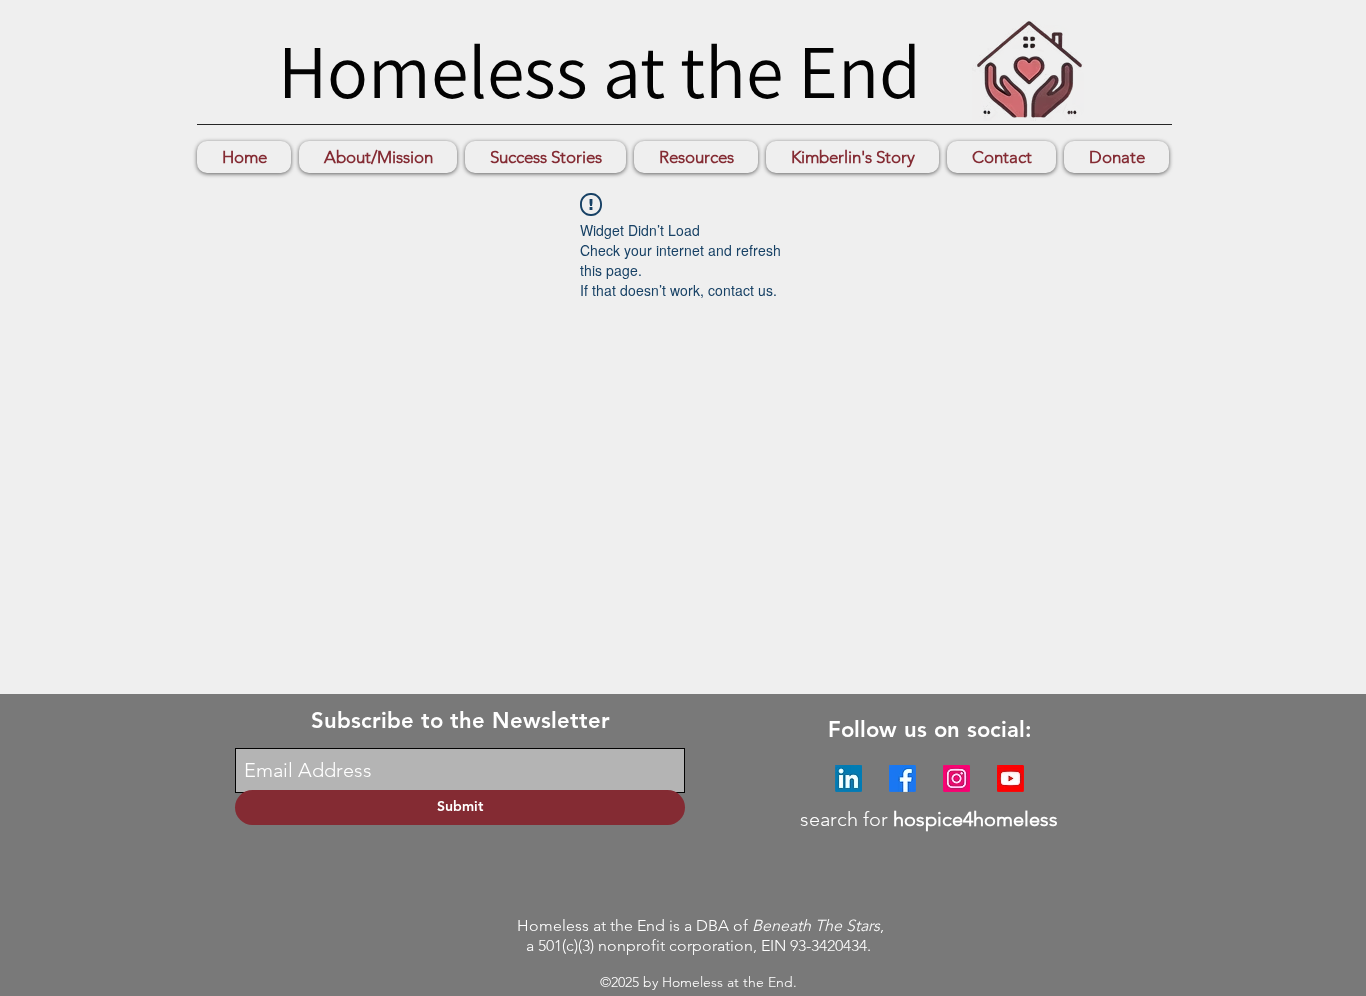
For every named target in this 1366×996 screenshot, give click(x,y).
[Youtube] (1010, 778)
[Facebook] (902, 778)
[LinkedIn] (848, 778)
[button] (545, 157)
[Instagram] (956, 778)
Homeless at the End (599, 70)
